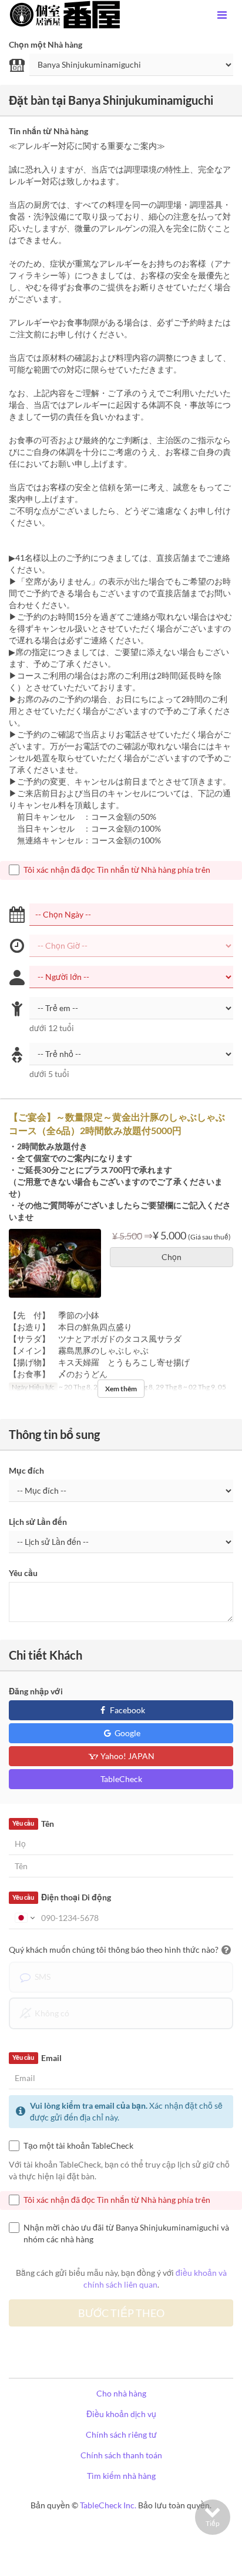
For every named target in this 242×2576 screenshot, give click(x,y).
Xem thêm (121, 1389)
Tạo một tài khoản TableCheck (78, 2145)
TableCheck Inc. (108, 2505)
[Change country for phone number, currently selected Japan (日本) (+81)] (24, 1918)
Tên (33, 1824)
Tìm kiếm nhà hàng (121, 2476)
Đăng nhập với (36, 1691)
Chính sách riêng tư (121, 2434)
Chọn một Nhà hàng (46, 44)
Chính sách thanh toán (121, 2455)
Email (37, 2058)
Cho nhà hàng (121, 2393)
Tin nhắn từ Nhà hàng (48, 131)
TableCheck (121, 1779)
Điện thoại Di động (61, 1897)
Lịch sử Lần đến (38, 1522)
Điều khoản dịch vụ (121, 2414)
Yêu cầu (23, 1573)
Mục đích (26, 1470)
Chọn (172, 1257)
